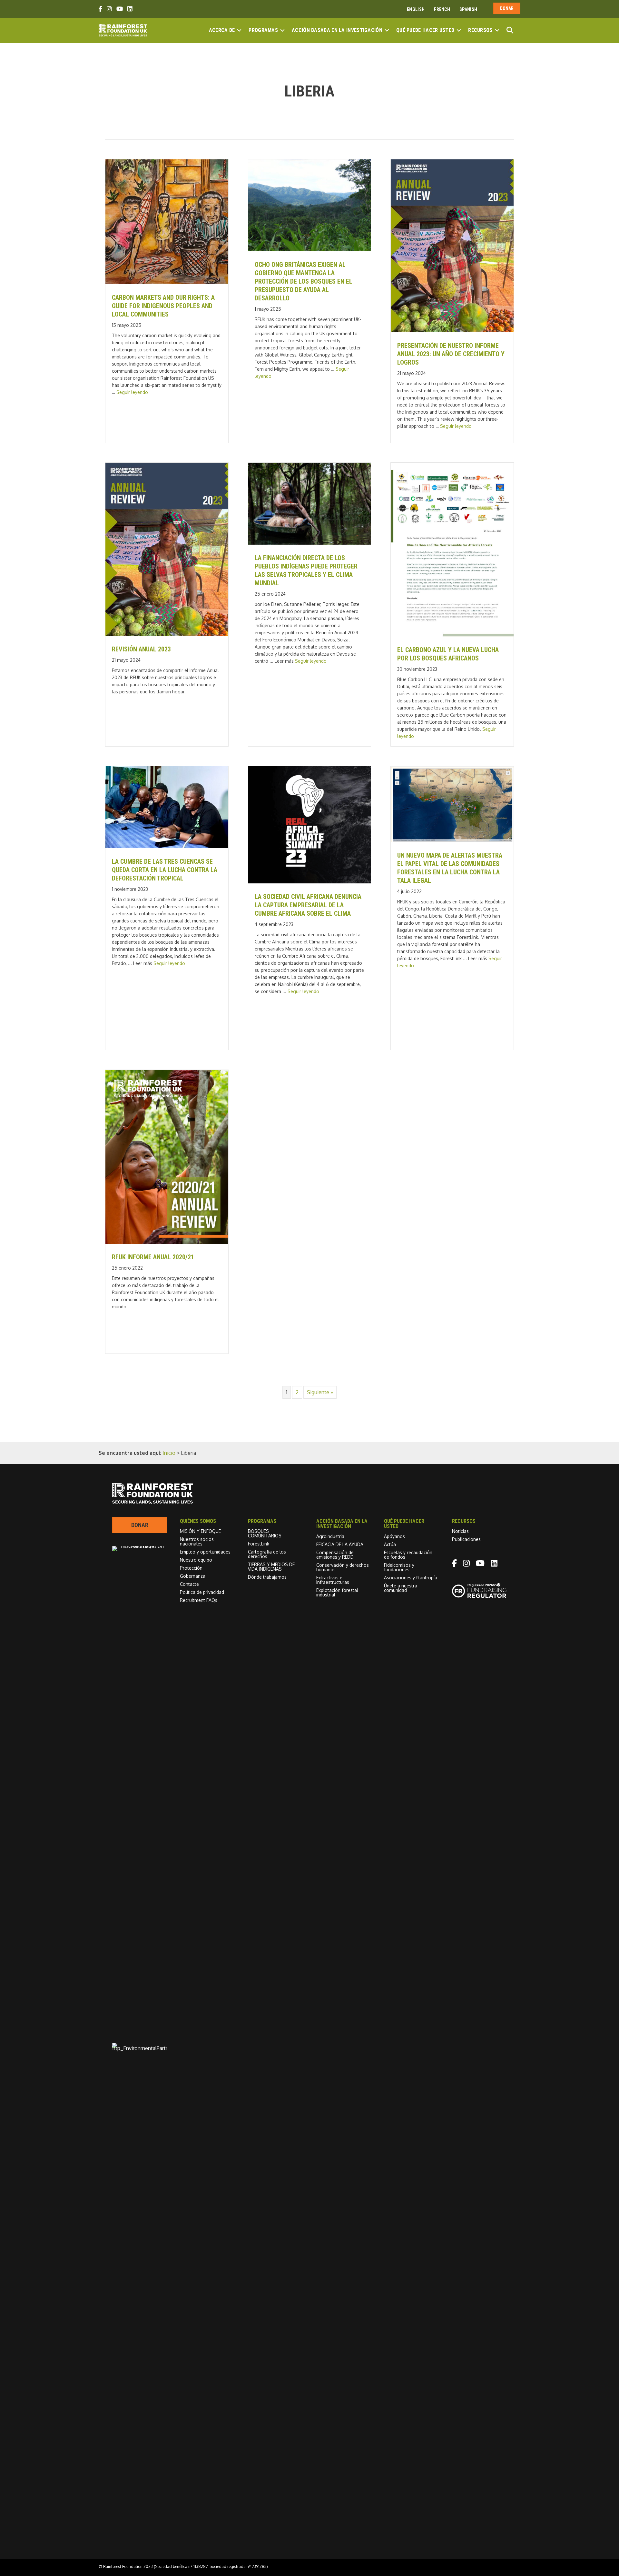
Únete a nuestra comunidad (401, 1588)
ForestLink (259, 1544)
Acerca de (222, 30)
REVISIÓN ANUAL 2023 (141, 649)
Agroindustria (330, 1536)
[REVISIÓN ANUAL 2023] (167, 634)
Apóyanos (394, 1536)
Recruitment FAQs (199, 1600)
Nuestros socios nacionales (197, 1541)
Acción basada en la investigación (337, 30)
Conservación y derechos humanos (343, 1567)
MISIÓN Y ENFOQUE (200, 1531)
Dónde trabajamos (267, 1577)
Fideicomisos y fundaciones (399, 1567)
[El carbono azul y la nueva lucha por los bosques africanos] (452, 635)
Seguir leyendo (132, 392)
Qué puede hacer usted (425, 30)
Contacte (189, 1584)
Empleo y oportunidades (205, 1552)
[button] (239, 30)
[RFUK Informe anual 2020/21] (167, 1242)
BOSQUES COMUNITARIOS (265, 1533)
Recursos (480, 30)
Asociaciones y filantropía (411, 1578)
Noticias (460, 1531)
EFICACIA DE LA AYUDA (340, 1544)
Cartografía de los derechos (267, 1554)
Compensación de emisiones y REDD (335, 1555)
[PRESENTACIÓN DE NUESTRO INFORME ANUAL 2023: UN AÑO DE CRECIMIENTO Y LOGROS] (452, 330)
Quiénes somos (198, 1521)
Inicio (169, 1453)
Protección (191, 1568)
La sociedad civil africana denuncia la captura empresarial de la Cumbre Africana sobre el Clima (308, 905)
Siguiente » (320, 1392)
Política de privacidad (202, 1592)
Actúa (390, 1544)
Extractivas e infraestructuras (333, 1580)
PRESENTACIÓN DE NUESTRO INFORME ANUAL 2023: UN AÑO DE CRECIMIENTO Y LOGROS (451, 354)
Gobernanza (193, 1576)
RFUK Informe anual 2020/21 (153, 1257)
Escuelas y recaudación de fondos (408, 1555)
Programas (263, 30)
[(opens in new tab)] (140, 2048)
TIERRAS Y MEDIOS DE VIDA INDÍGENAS (271, 1567)
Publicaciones (466, 1539)
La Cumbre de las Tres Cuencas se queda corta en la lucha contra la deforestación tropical (165, 870)
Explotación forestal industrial (337, 1592)
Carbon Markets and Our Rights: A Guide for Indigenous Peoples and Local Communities (163, 306)
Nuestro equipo (196, 1560)
